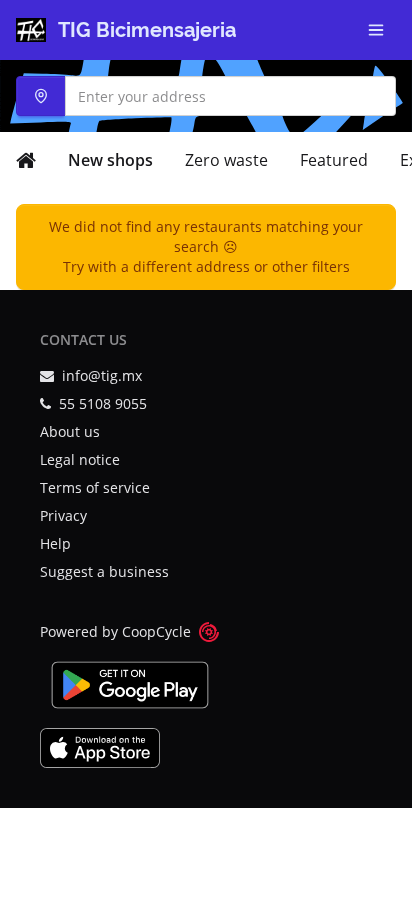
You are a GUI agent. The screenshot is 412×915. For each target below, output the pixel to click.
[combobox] (206, 96)
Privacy (63, 515)
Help (55, 543)
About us (70, 431)
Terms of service (95, 487)
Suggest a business (104, 571)
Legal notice (80, 459)
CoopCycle (156, 631)
